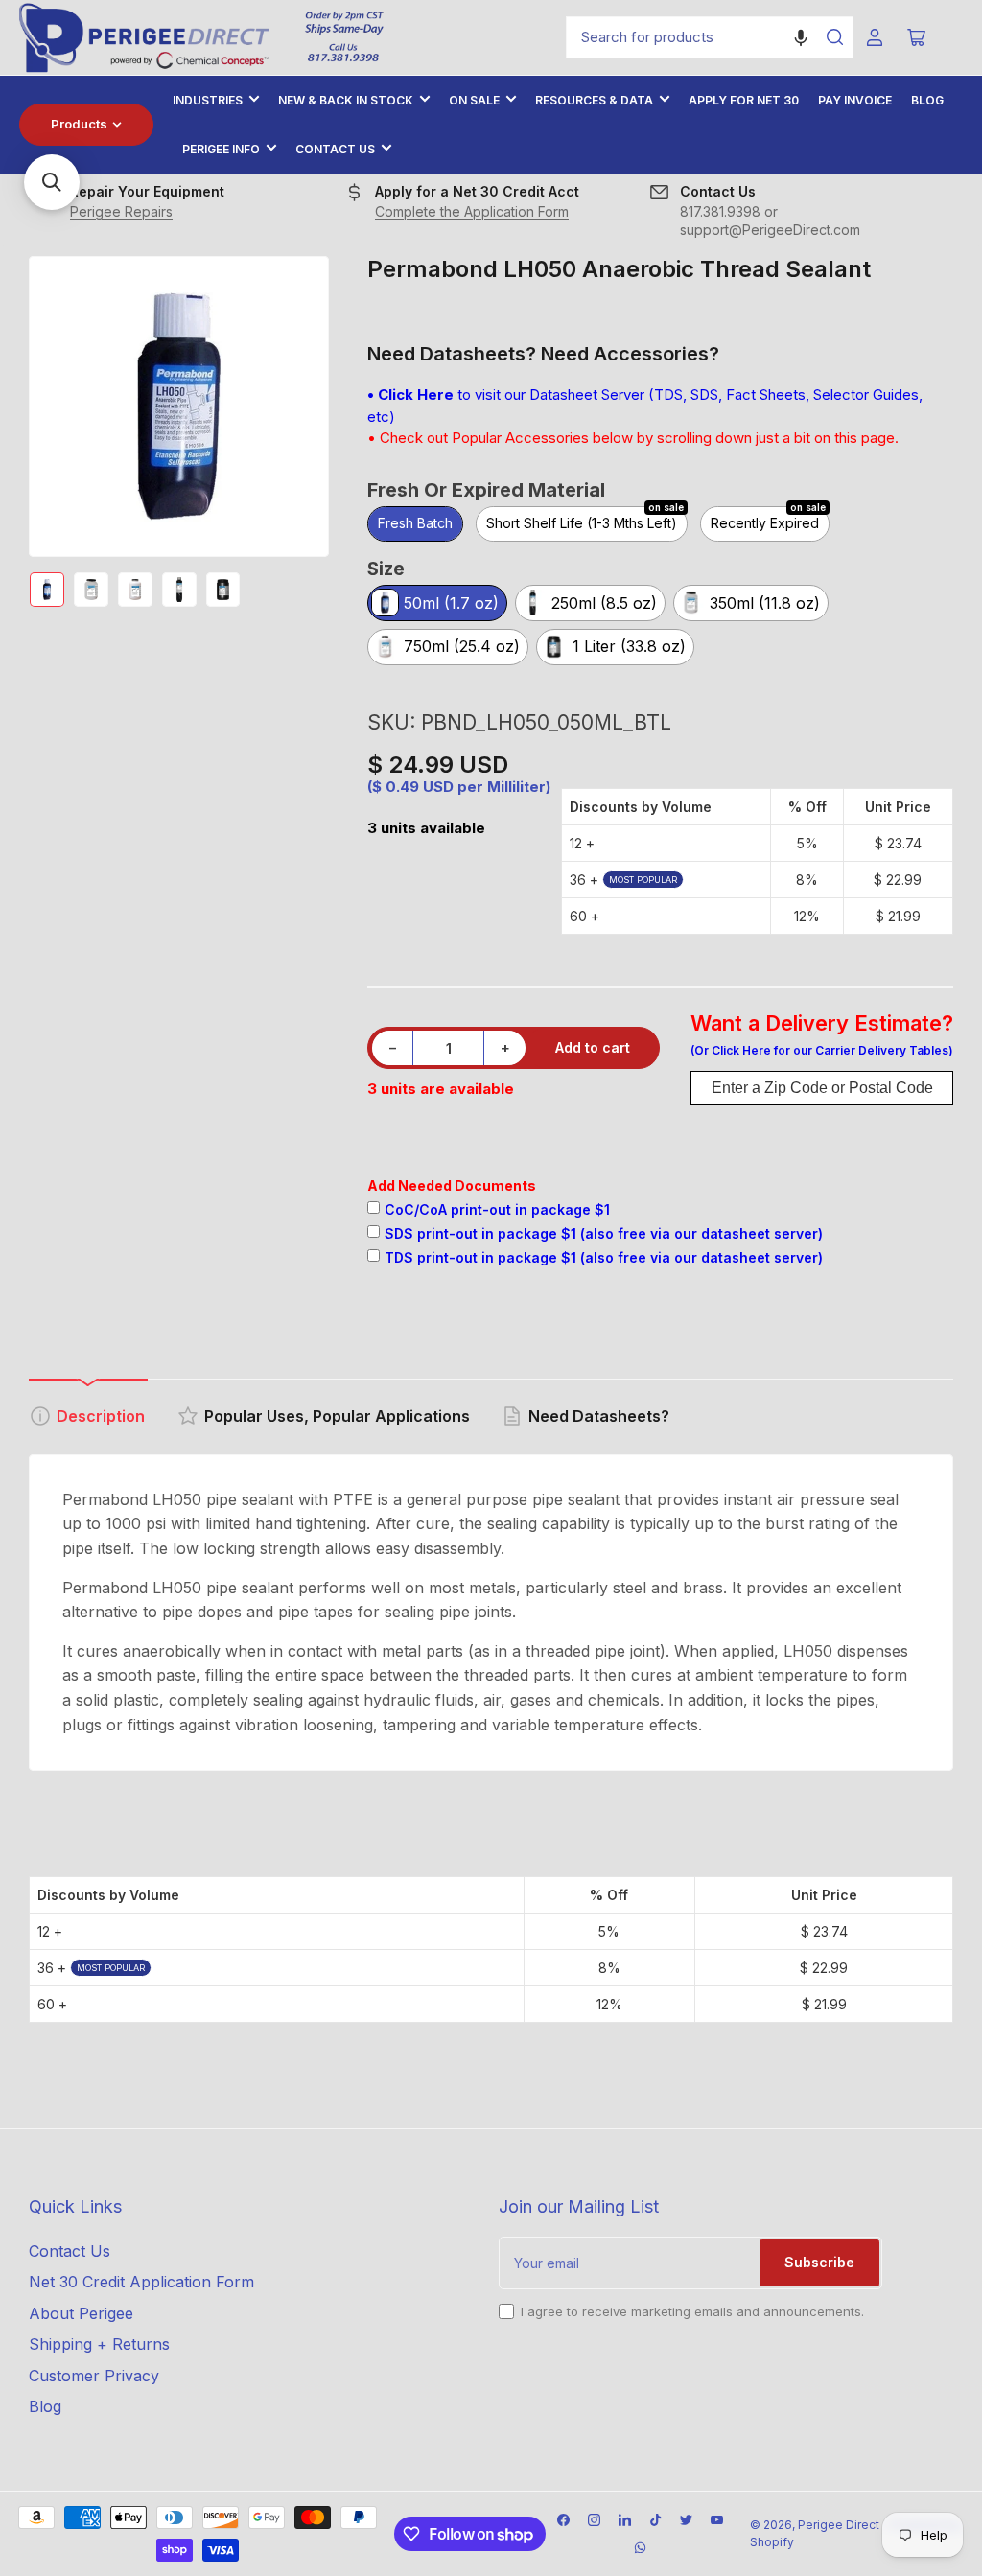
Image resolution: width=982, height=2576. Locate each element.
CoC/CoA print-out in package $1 (497, 1209)
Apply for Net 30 (744, 100)
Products (79, 124)
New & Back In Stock (346, 100)
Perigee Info (221, 149)
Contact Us (335, 149)
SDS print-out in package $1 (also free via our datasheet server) (604, 1233)
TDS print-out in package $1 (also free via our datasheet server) (604, 1257)
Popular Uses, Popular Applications (337, 1416)
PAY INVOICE (855, 100)
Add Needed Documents (452, 1185)
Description (101, 1416)
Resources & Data (594, 100)
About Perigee (81, 2313)
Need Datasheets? (599, 1416)
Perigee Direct (839, 2525)
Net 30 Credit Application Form (141, 2282)
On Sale (474, 100)
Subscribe (819, 2262)
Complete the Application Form (472, 211)
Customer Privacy (94, 2376)
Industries (208, 100)
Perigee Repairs (121, 211)
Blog (927, 100)
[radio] (415, 525)
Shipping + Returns (99, 2344)
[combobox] (710, 37)
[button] (801, 37)
